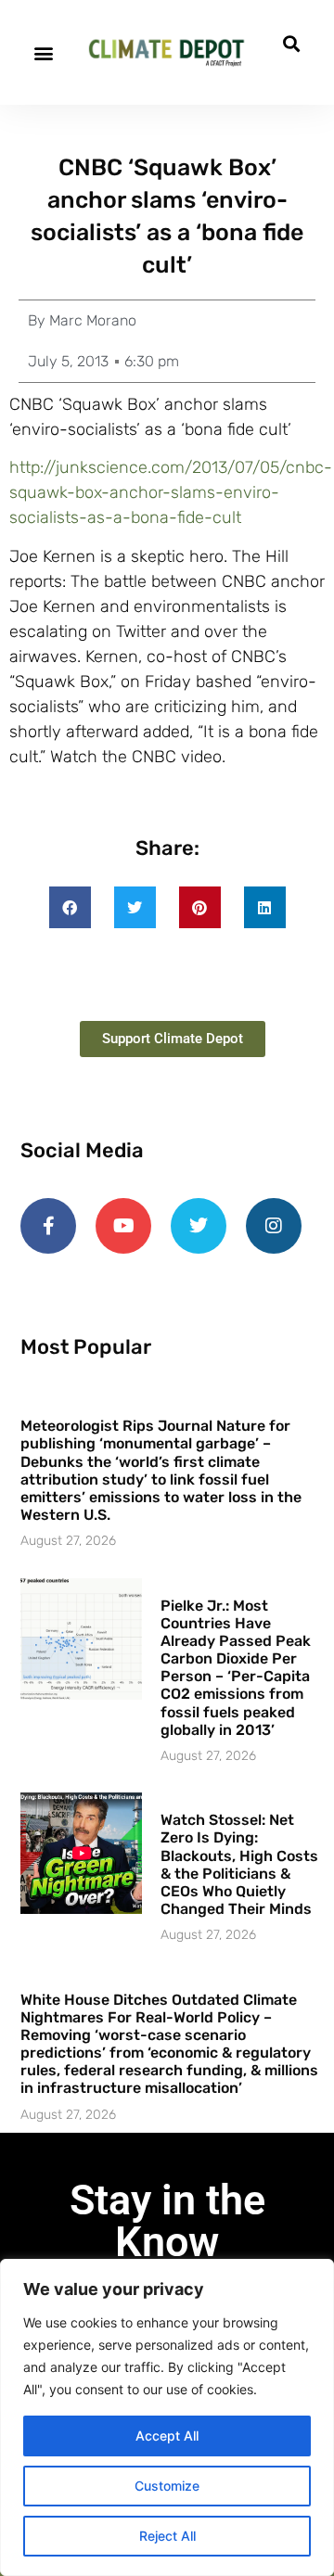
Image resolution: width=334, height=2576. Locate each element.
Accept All (167, 2436)
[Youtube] (123, 1226)
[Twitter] (199, 1226)
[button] (43, 52)
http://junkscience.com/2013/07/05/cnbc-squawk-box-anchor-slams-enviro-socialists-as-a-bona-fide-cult (171, 492)
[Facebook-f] (48, 1226)
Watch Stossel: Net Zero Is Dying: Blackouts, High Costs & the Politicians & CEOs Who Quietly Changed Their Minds (239, 1864)
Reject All (167, 2536)
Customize (167, 2486)
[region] (167, 2417)
